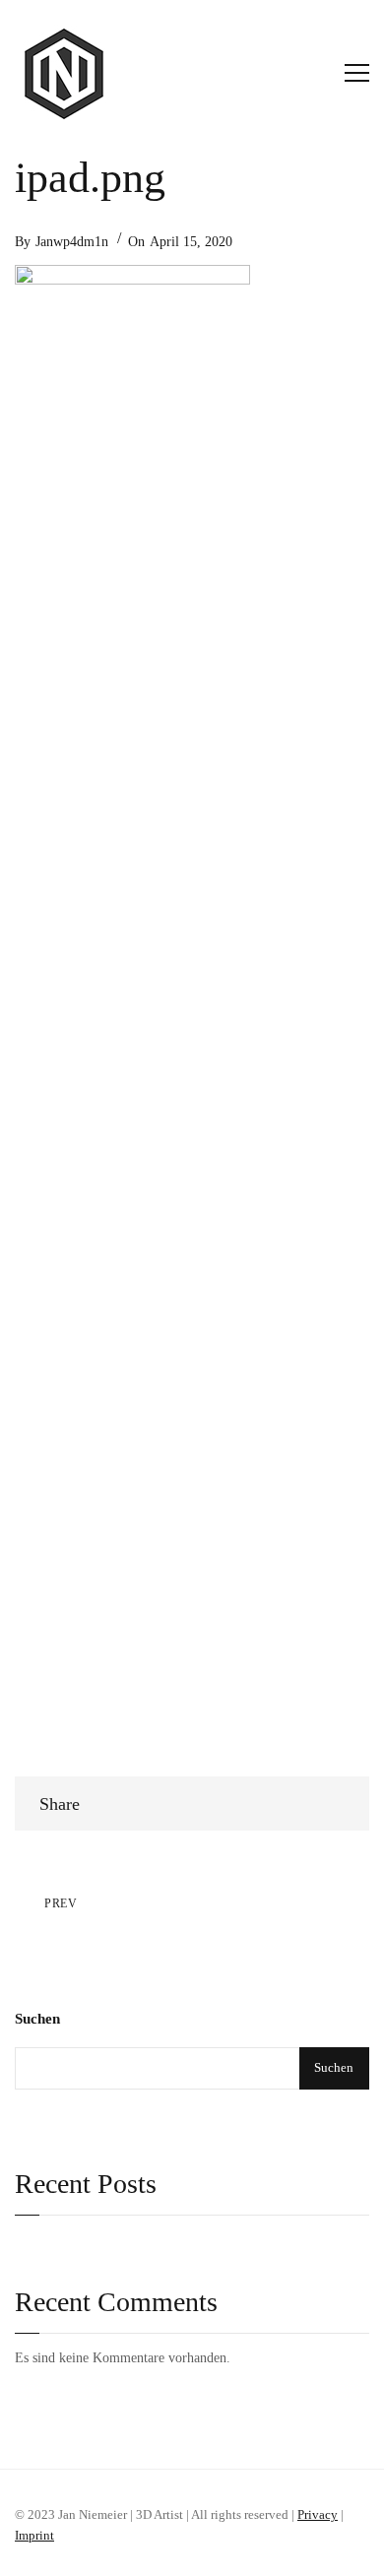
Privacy (318, 2514)
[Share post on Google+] (297, 1803)
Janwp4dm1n (72, 242)
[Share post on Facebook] (279, 1803)
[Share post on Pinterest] (332, 1803)
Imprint (34, 2535)
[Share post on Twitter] (315, 1803)
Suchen (37, 2019)
